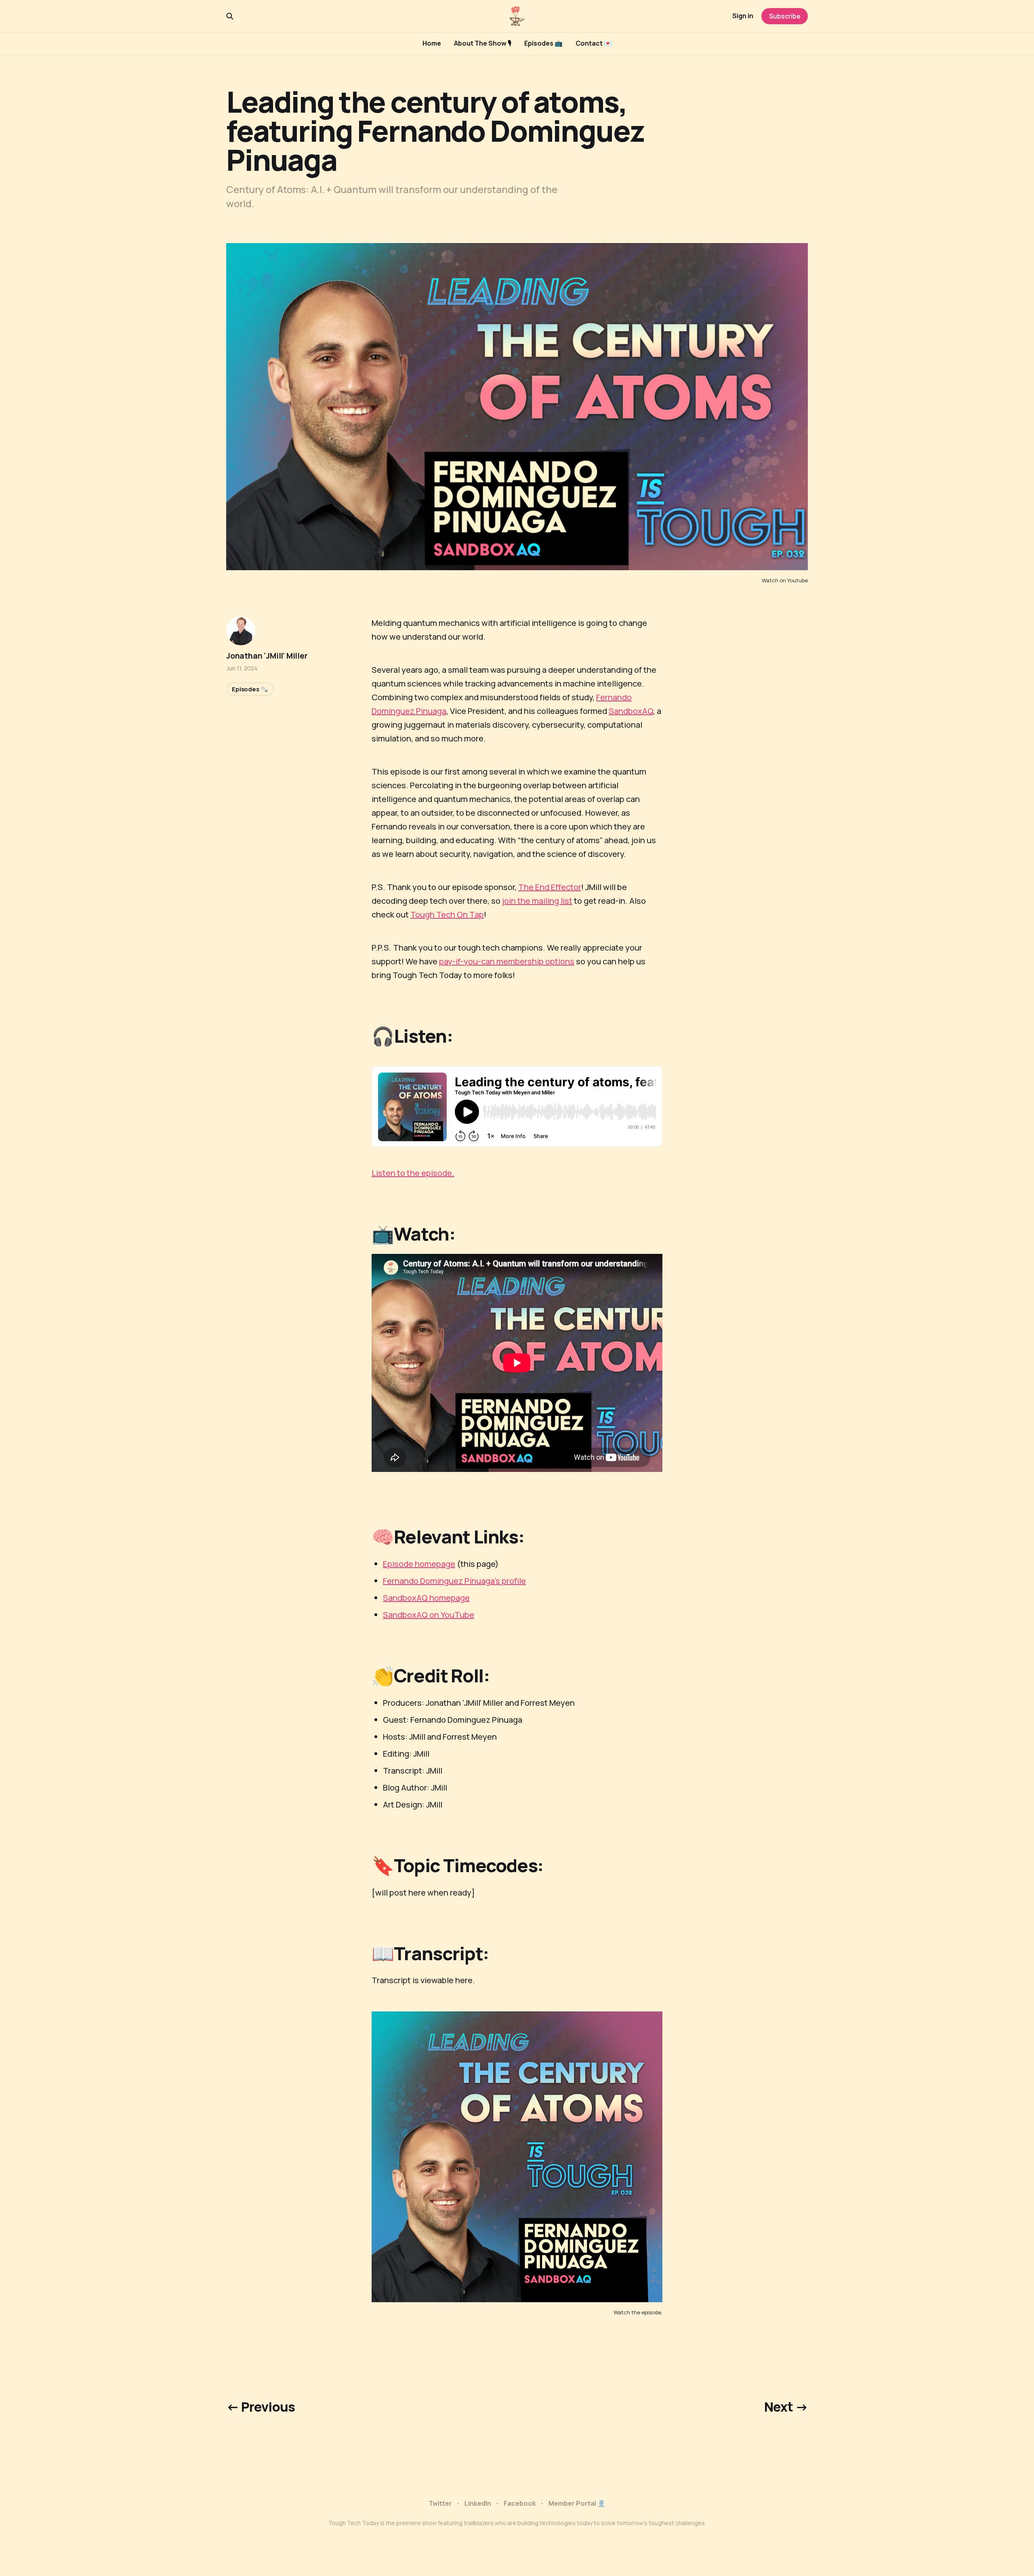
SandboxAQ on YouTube (429, 1615)
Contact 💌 (594, 43)
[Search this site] (230, 16)
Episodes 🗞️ (250, 689)
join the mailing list (537, 901)
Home (432, 43)
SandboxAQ (631, 711)
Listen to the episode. (413, 1173)
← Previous (261, 2407)
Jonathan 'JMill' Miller (267, 656)
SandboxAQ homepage (426, 1598)
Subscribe (785, 16)
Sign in (743, 16)
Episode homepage (419, 1564)
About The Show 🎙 (483, 43)
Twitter (440, 2503)
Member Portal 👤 (577, 2503)
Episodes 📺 (543, 43)
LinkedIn (478, 2503)
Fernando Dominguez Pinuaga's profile (454, 1581)
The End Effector (550, 887)
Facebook (520, 2503)
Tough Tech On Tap (447, 914)
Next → (786, 2407)
